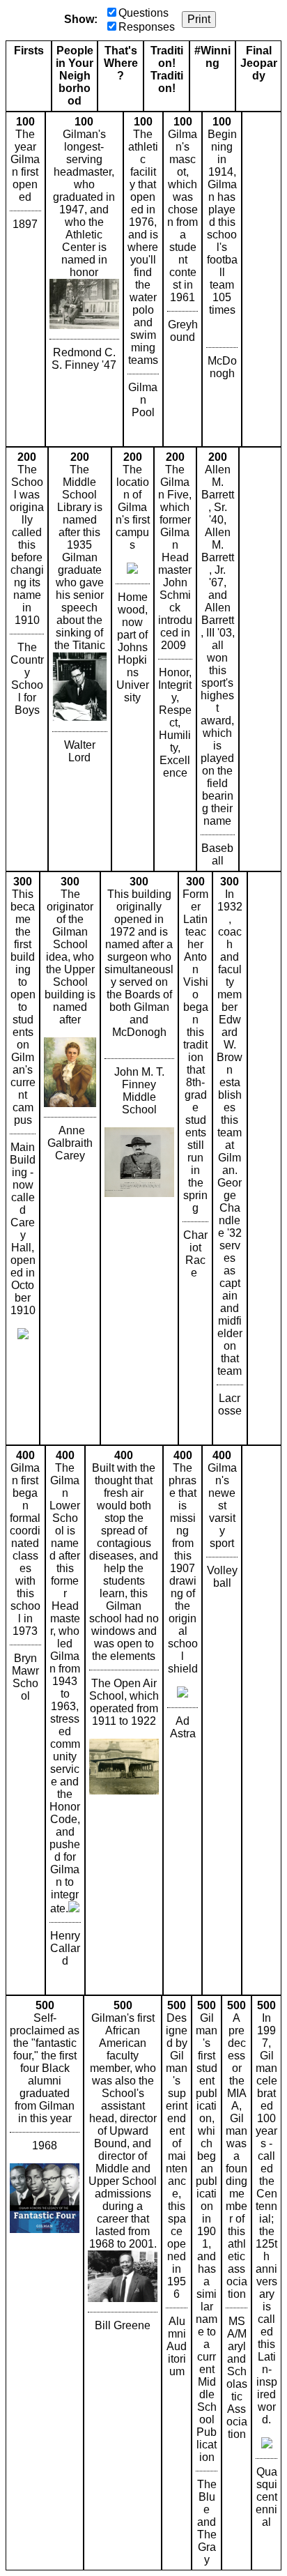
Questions (143, 13)
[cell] (25, 279)
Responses (147, 27)
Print (199, 19)
